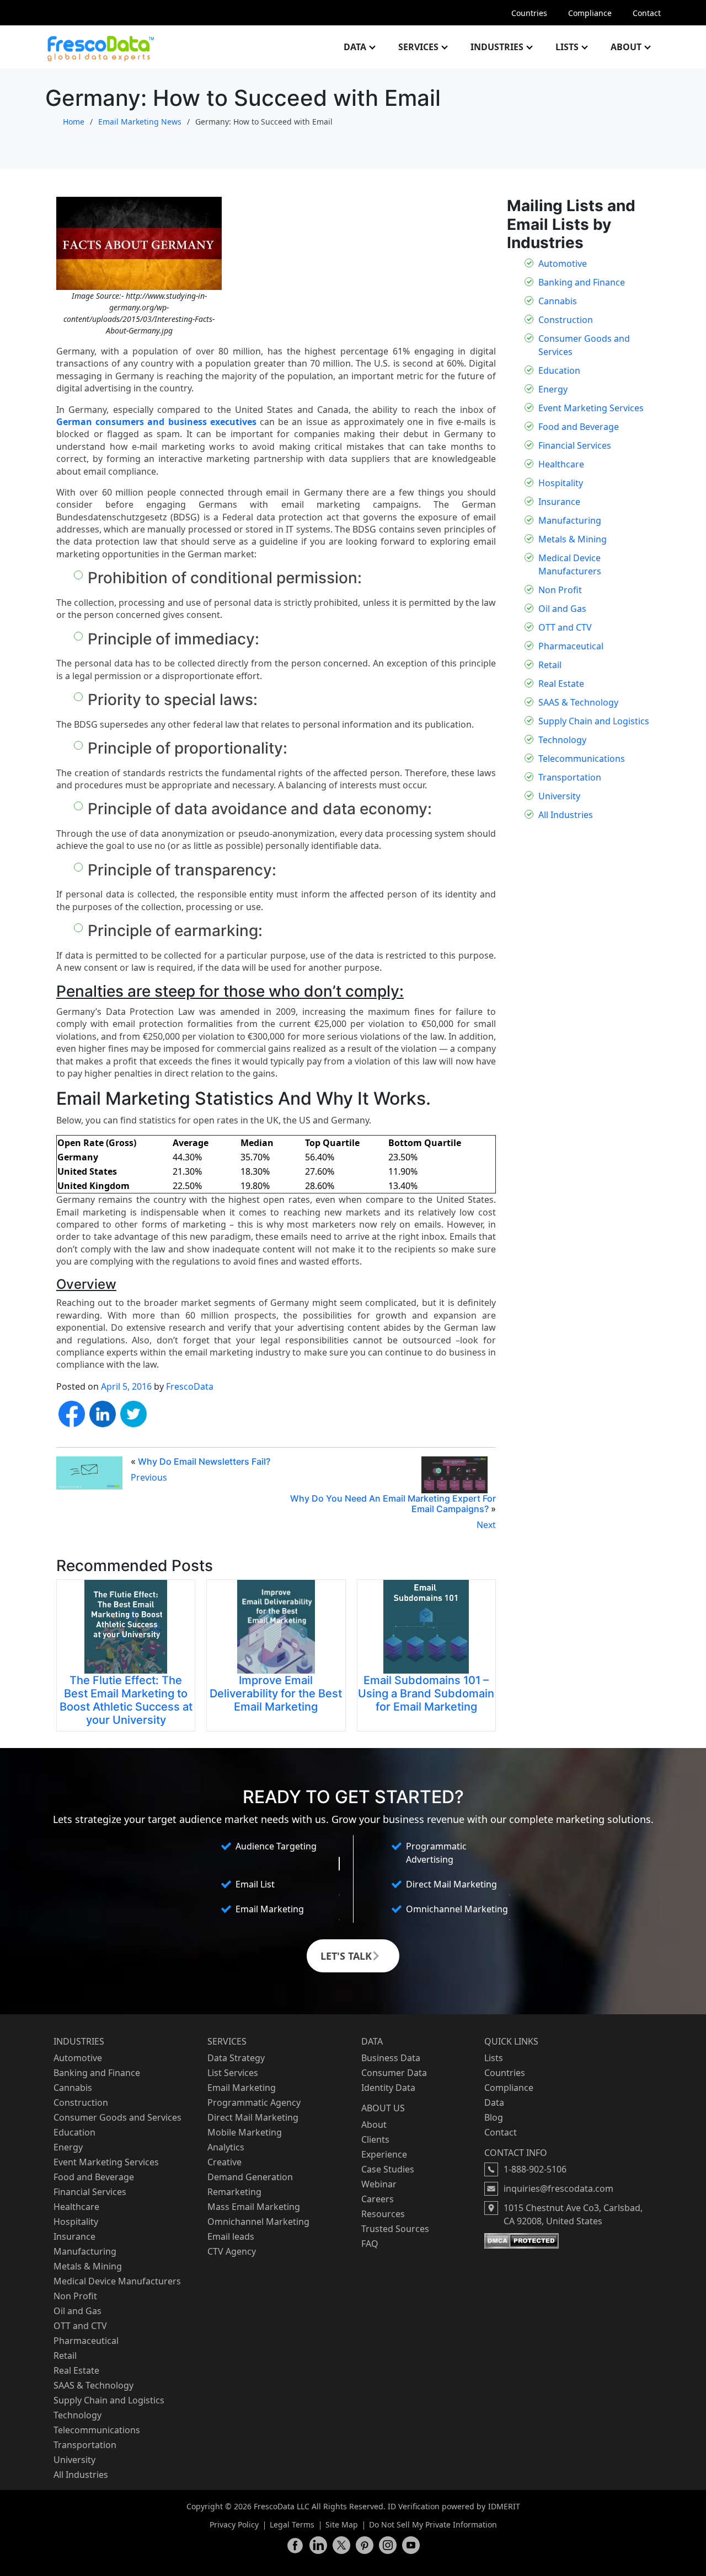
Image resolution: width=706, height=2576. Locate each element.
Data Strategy (236, 2058)
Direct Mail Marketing (253, 2117)
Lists (567, 47)
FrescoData (190, 1386)
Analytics (226, 2147)
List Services (233, 2073)
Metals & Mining (573, 539)
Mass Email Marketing (254, 2207)
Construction (566, 320)
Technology (562, 740)
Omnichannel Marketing (258, 2222)
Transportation (570, 777)
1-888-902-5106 (535, 2169)
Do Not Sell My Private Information (433, 2524)
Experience (384, 2154)
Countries (529, 13)
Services (418, 47)
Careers (378, 2199)
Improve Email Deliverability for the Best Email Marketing (276, 1693)
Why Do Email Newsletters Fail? (204, 1461)
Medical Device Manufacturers (117, 2281)
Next (486, 1525)
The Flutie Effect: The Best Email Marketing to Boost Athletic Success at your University (126, 1700)
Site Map (342, 2524)
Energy (553, 389)
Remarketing (234, 2192)
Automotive (563, 263)
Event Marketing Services (591, 408)
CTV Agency (232, 2251)
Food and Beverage (579, 427)
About (626, 47)
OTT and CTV (565, 627)
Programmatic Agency (254, 2102)
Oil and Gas (562, 609)
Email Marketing (242, 2088)
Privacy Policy (234, 2524)
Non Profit (560, 590)
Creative (224, 2162)
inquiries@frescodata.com (558, 2188)
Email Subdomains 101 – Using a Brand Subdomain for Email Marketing (426, 1693)
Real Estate (561, 684)
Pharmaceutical (571, 646)
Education (559, 370)
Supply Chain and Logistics (594, 721)
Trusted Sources (395, 2229)
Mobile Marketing (245, 2132)
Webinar (379, 2184)
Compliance (590, 13)
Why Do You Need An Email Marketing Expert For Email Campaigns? (393, 1504)
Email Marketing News (140, 122)
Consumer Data (394, 2073)
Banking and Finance (582, 282)
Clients (375, 2139)
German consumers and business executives (156, 422)
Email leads (231, 2236)
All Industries (566, 815)
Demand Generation (250, 2177)
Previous (149, 1477)
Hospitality (561, 483)
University (559, 796)
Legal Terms (292, 2524)
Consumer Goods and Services (117, 2117)
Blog (494, 2117)
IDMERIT (504, 2506)
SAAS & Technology (578, 702)
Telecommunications (582, 759)
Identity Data (388, 2088)
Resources (383, 2214)
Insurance (559, 502)
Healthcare (561, 464)
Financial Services (575, 445)
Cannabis (558, 301)
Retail (550, 665)
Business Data (391, 2058)
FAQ (370, 2244)
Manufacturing (570, 520)
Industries (497, 47)
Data (355, 47)
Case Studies (388, 2169)
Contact (647, 13)
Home (74, 122)
